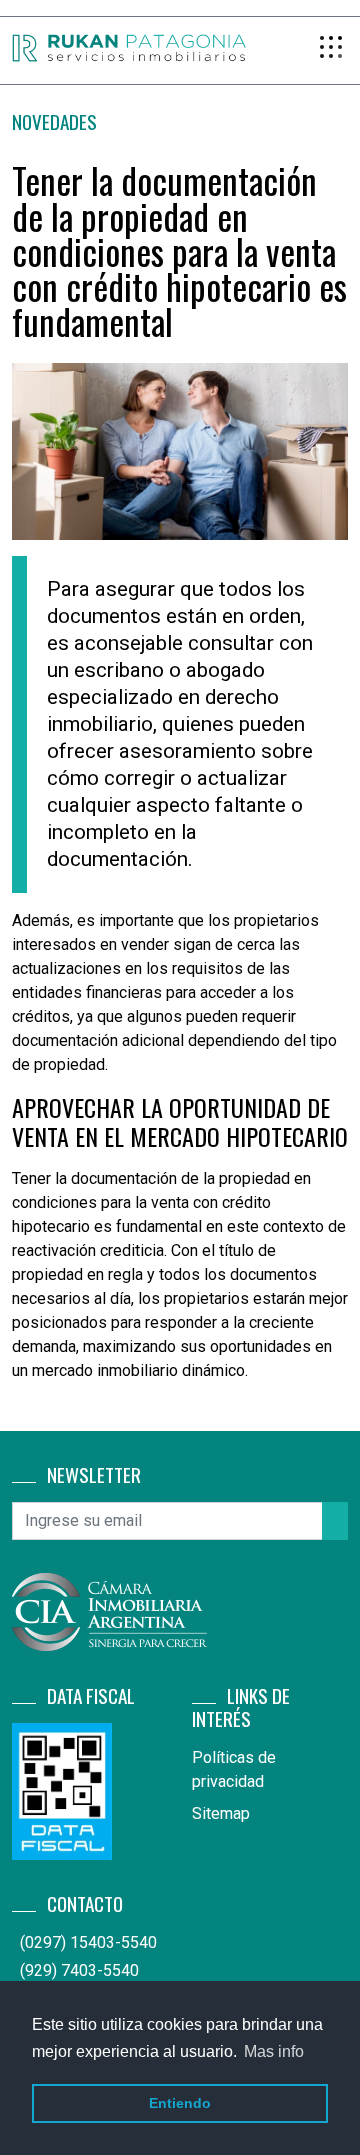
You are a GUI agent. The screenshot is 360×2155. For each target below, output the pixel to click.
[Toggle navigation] (332, 48)
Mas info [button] (274, 2051)
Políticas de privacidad (234, 1769)
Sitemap (221, 1813)
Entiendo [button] (180, 2103)
